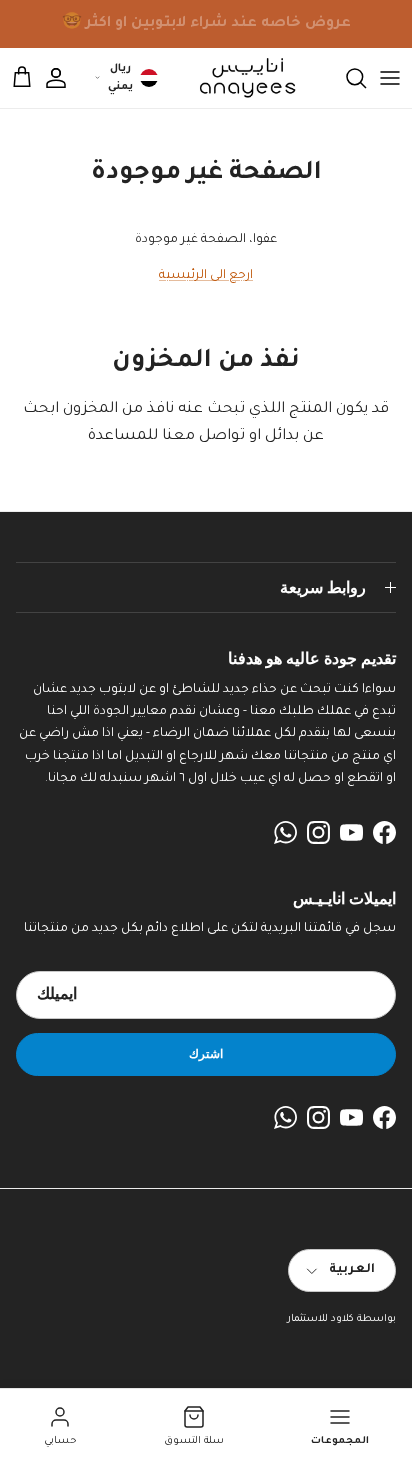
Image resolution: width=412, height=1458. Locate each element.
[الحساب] (66, 78)
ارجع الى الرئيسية (206, 276)
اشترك (206, 1053)
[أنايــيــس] (242, 78)
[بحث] (346, 78)
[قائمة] (390, 78)
